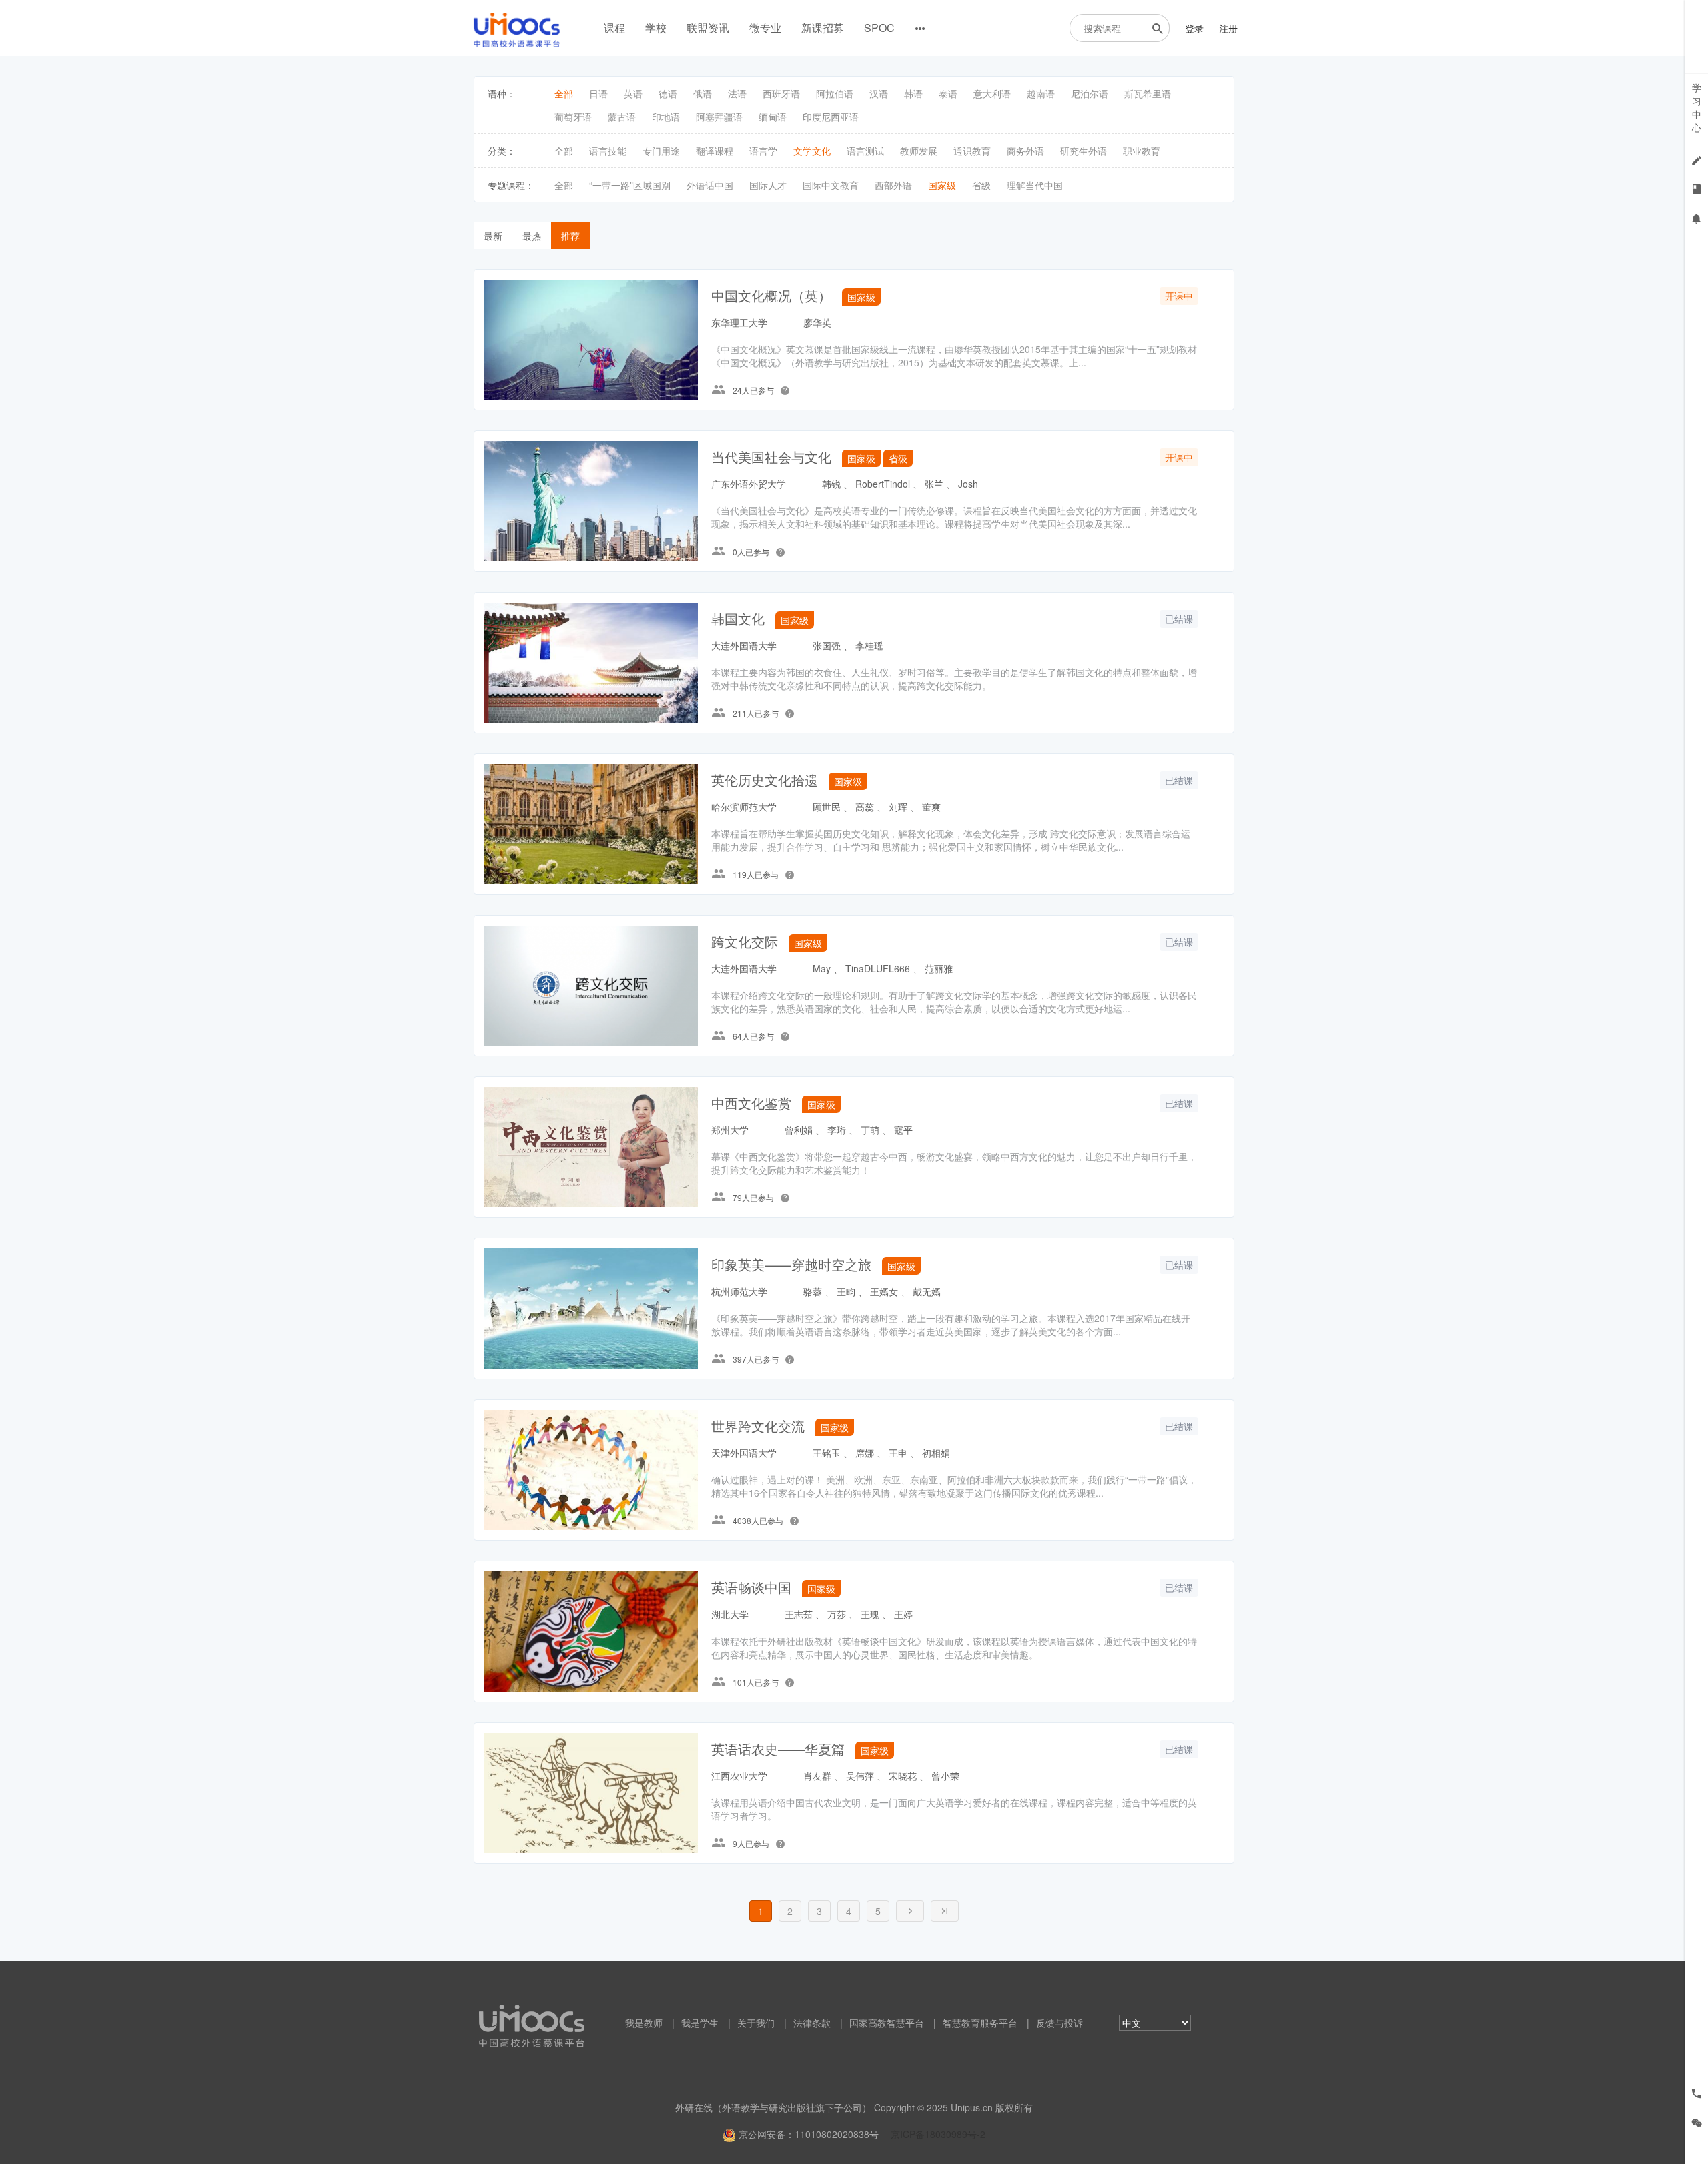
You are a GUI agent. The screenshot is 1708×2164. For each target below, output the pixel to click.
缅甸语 (773, 117)
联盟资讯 (708, 28)
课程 (614, 28)
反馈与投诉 (1059, 2023)
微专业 (765, 28)
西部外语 (893, 185)
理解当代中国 (1035, 185)
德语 (668, 93)
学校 (656, 28)
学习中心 (1697, 107)
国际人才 (768, 185)
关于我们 (756, 2023)
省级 (981, 185)
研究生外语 (1084, 151)
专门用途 (661, 151)
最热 (532, 236)
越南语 (1041, 93)
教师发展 (919, 151)
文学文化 (812, 151)
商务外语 (1025, 151)
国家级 (942, 185)
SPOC (879, 28)
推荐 (570, 236)
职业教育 (1142, 151)
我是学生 (700, 2023)
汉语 (879, 93)
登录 (1194, 28)
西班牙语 (781, 93)
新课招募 (823, 28)
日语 (598, 93)
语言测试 (865, 151)
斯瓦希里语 (1148, 93)
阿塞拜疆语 (719, 117)
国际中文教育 (831, 185)
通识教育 (972, 151)
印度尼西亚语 (831, 117)
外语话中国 (710, 185)
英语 (633, 93)
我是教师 (644, 2023)
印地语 (666, 117)
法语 (737, 93)
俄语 (703, 93)
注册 (1228, 28)
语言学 (763, 151)
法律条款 (812, 2023)
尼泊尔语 (1090, 93)
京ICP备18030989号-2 (938, 2134)
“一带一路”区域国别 (630, 185)
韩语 (913, 93)
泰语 (948, 93)
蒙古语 (622, 117)
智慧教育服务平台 (980, 2023)
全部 (564, 93)
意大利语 (992, 93)
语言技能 (608, 151)
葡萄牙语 (573, 117)
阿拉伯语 (835, 93)
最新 (493, 236)
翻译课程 (715, 151)
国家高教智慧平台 (887, 2023)
